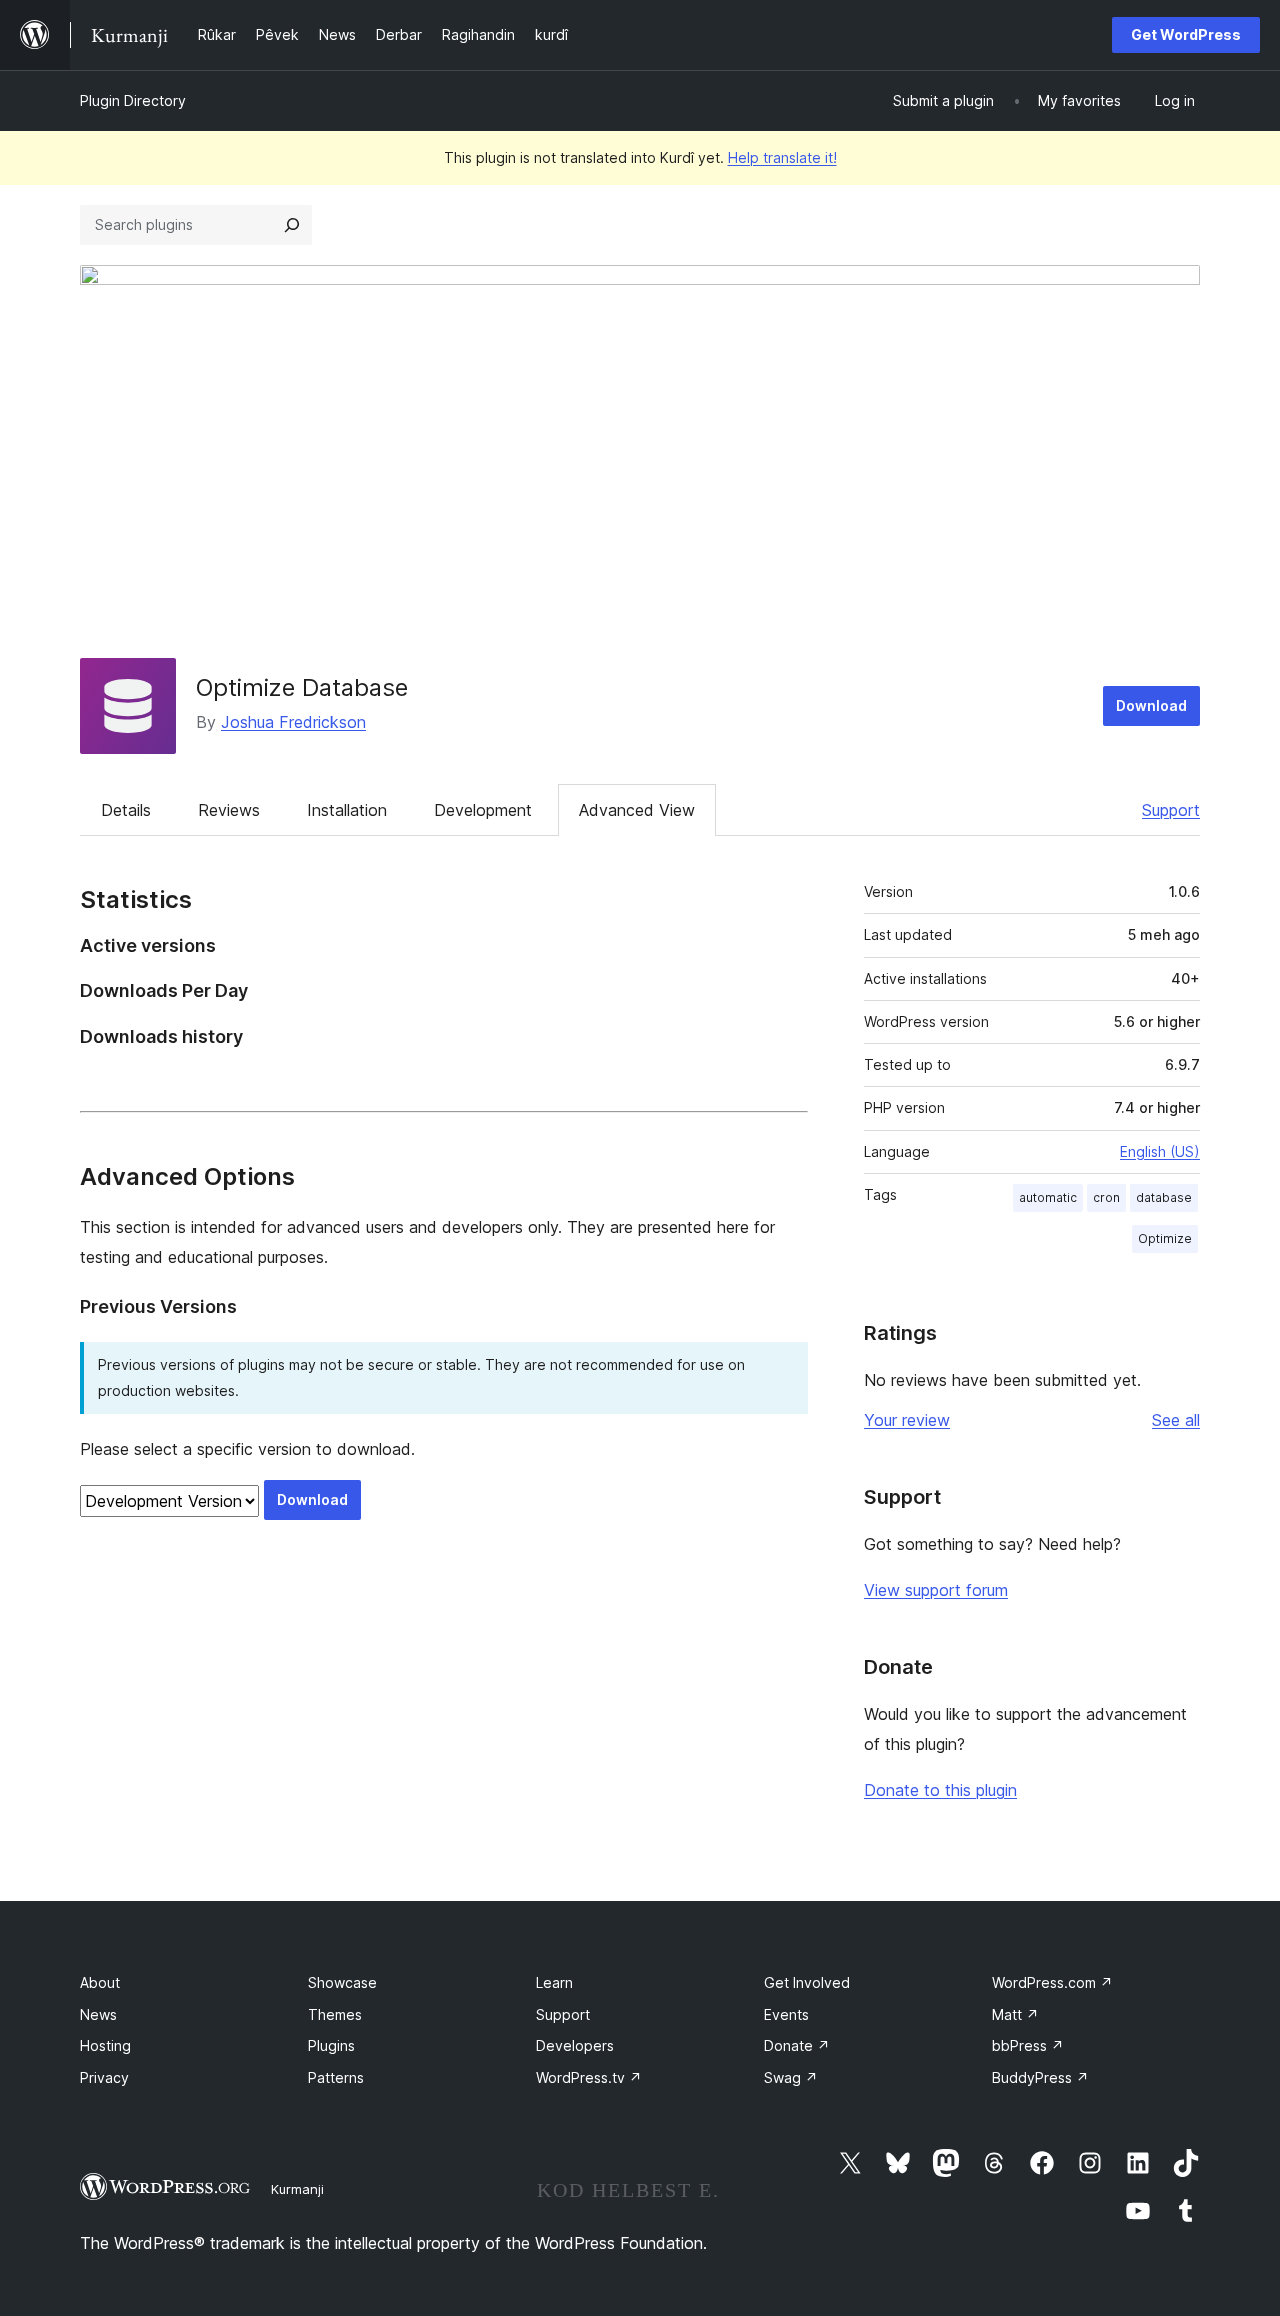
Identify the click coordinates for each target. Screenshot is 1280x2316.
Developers (575, 2045)
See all (1176, 1420)
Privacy (104, 2077)
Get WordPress (1186, 34)
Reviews (229, 810)
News (98, 2014)
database (1164, 1197)
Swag (791, 2077)
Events (786, 2014)
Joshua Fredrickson (293, 722)
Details (126, 810)
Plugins (331, 2045)
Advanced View (637, 810)
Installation (347, 810)
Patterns (336, 2077)
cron (1106, 1197)
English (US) (1160, 1151)
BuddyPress (1040, 2077)
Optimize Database (302, 687)
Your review (907, 1420)
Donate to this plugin (940, 1790)
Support (1171, 810)
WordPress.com (1052, 1982)
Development (483, 810)
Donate (797, 2045)
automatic (1048, 1197)
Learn (554, 1982)
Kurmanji (297, 2189)
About (100, 1982)
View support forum (936, 1590)
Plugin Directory (133, 100)
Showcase (342, 1982)
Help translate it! (782, 157)
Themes (335, 2014)
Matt (1015, 2014)
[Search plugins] (292, 225)
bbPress (1028, 2045)
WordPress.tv (589, 2077)
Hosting (105, 2045)
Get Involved (807, 1982)
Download (1151, 705)
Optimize (1165, 1238)
